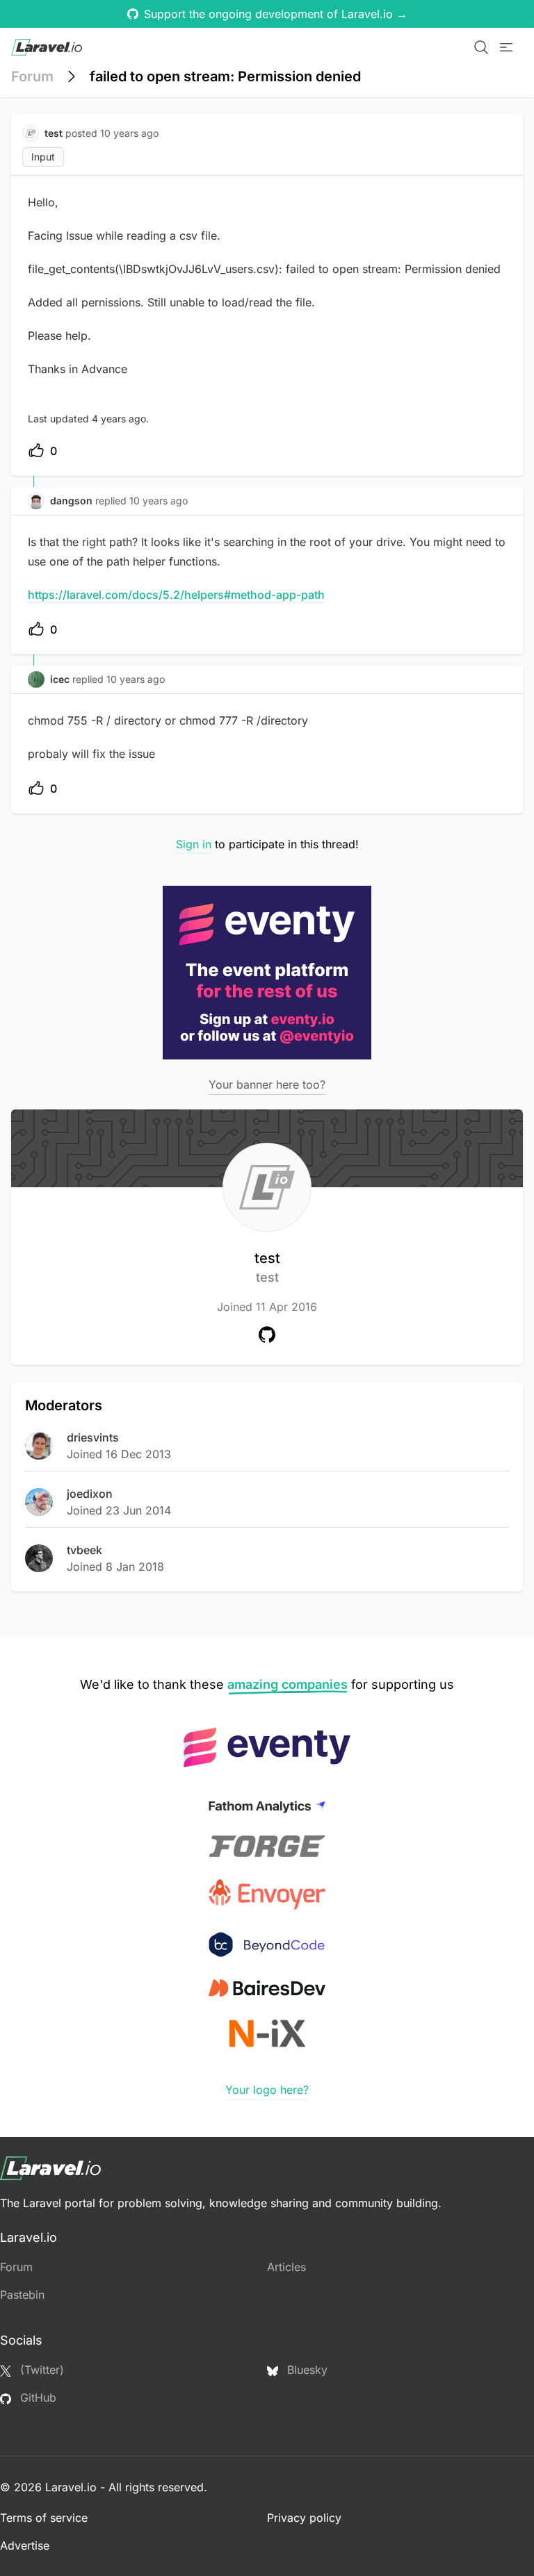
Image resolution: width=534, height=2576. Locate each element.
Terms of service (44, 2518)
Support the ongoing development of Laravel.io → (276, 14)
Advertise (25, 2545)
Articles (286, 2267)
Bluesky (306, 2370)
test (267, 1267)
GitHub (37, 2397)
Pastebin (22, 2295)
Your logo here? (267, 2090)
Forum (32, 76)
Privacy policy (304, 2518)
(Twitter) (40, 2370)
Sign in (194, 844)
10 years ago (159, 501)
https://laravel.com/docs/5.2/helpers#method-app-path (176, 595)
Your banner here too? (267, 1084)
